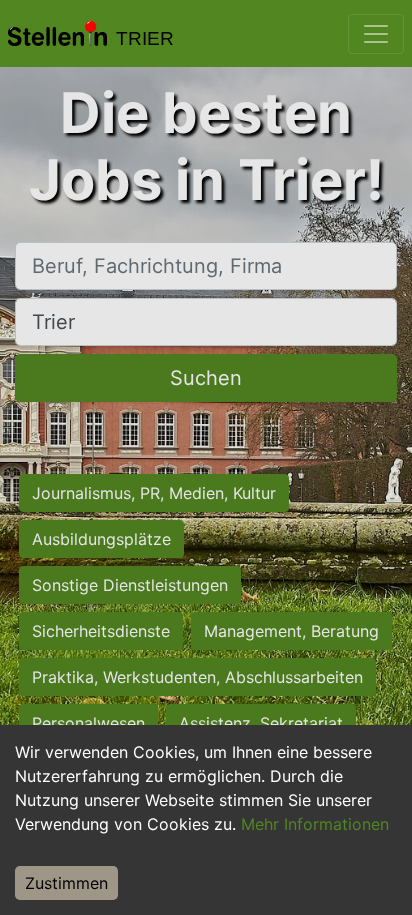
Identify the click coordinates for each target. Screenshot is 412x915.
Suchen (206, 378)
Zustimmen (66, 883)
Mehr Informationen (315, 824)
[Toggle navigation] (376, 34)
